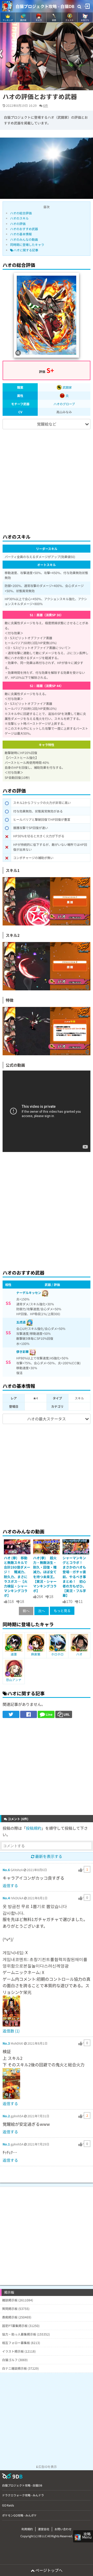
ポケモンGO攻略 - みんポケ (19, 2515)
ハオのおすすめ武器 (24, 229)
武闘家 (67, 387)
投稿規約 (34, 1828)
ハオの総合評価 (21, 213)
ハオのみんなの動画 (24, 239)
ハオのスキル (19, 218)
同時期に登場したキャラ (27, 244)
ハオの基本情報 (21, 234)
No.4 (6, 1898)
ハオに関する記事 (26, 250)
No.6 (6, 1870)
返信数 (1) (11, 2031)
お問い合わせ (63, 2529)
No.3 (6, 2043)
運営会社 (44, 2529)
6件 (46, 105)
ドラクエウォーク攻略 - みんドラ (23, 2495)
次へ (42, 1611)
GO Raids (8, 2505)
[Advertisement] (47, 479)
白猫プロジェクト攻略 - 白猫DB (45, 6)
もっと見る (62, 1611)
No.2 (6, 2116)
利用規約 (27, 2529)
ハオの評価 (18, 224)
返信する (10, 1885)
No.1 (6, 2144)
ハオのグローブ (64, 404)
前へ (26, 1611)
